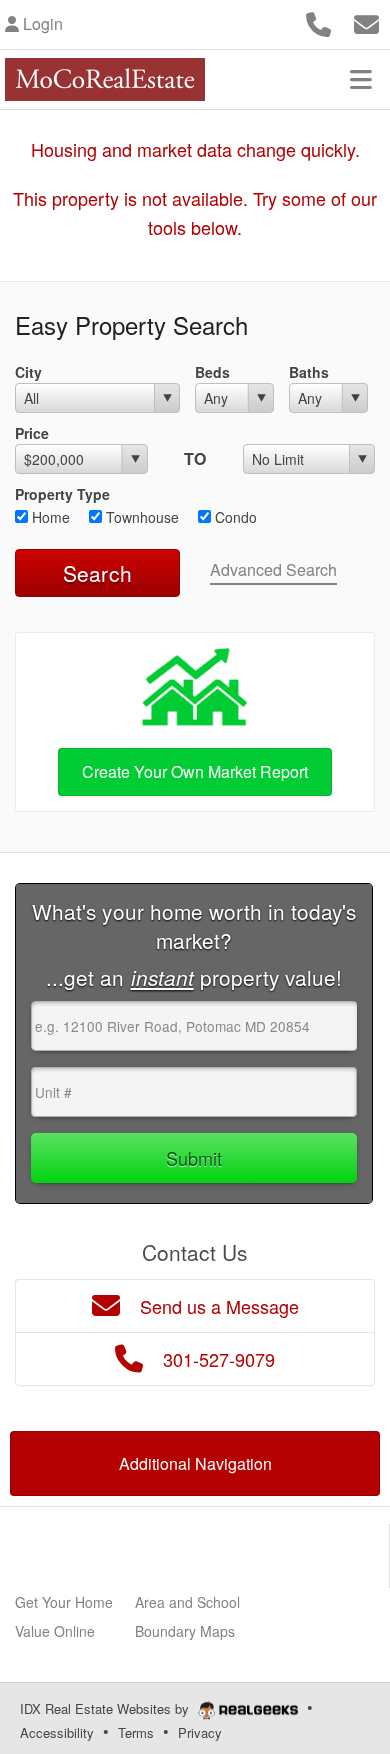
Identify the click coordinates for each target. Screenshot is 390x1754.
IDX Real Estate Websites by (106, 1708)
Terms (136, 1732)
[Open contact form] (366, 21)
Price (32, 433)
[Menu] (361, 79)
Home (49, 517)
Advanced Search (273, 569)
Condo (234, 517)
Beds (212, 372)
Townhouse (140, 517)
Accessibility (57, 1732)
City (28, 372)
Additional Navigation (195, 1463)
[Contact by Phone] (318, 21)
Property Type (62, 494)
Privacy (200, 1732)
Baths (309, 372)
